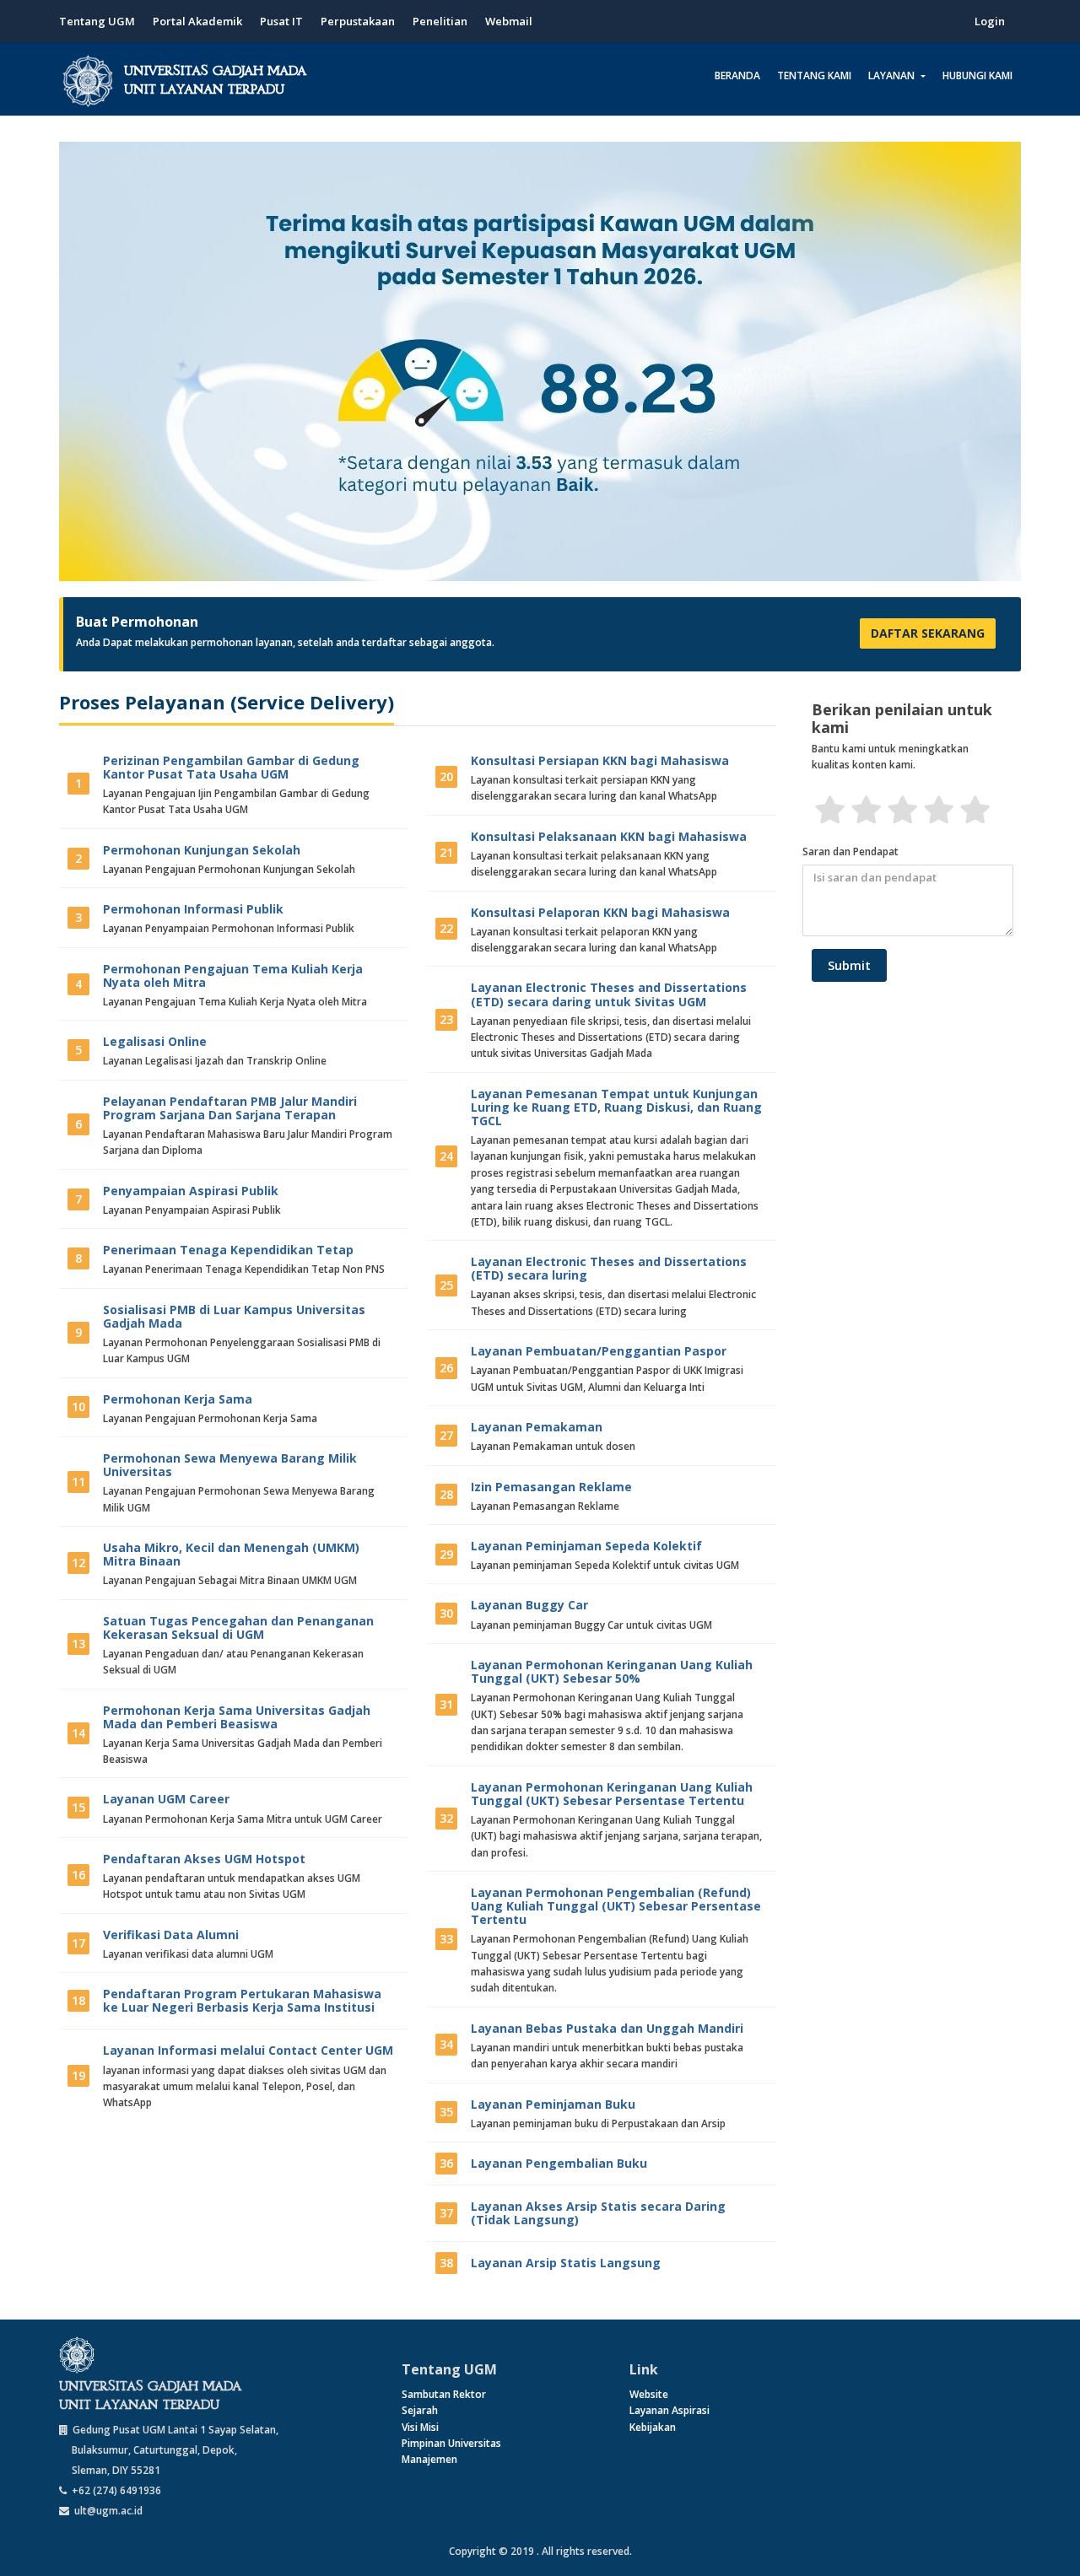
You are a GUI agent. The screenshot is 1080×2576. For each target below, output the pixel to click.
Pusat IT (281, 21)
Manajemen (429, 2459)
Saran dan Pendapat (850, 851)
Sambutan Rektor (444, 2394)
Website (649, 2394)
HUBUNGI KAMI (977, 75)
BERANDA (737, 75)
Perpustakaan (358, 21)
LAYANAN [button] (893, 75)
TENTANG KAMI (814, 75)
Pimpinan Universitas (451, 2443)
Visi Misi (420, 2427)
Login (990, 21)
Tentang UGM (97, 21)
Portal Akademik (197, 21)
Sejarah (420, 2410)
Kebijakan (653, 2427)
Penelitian (440, 21)
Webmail (509, 21)
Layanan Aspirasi (670, 2410)
